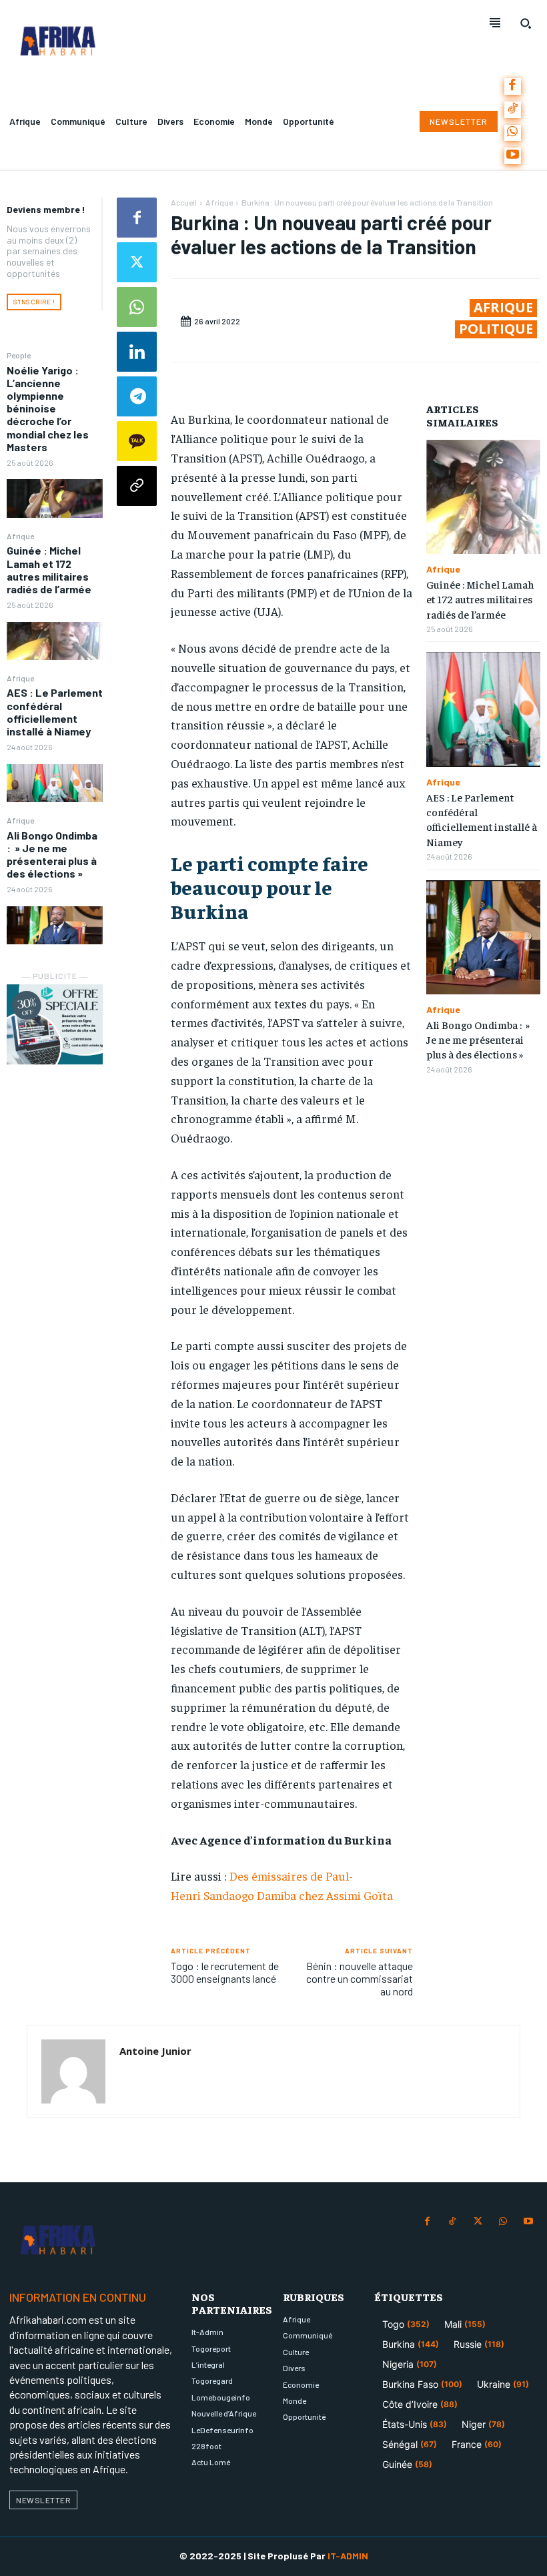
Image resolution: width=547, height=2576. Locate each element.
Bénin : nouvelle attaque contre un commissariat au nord (360, 1978)
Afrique (20, 536)
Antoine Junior (155, 2051)
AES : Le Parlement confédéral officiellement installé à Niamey (55, 712)
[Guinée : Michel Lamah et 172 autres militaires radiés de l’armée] (55, 641)
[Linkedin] (137, 352)
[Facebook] (513, 86)
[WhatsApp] (513, 133)
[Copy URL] (137, 486)
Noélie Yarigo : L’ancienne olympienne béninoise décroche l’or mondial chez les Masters (48, 408)
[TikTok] (513, 110)
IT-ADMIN (348, 2556)
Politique (496, 329)
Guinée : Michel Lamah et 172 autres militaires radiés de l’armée (49, 570)
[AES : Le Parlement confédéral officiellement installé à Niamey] (55, 783)
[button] (526, 23)
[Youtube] (513, 156)
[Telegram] (137, 396)
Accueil (184, 202)
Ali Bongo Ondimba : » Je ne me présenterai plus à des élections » (52, 855)
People (19, 355)
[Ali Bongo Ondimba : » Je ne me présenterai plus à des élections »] (55, 926)
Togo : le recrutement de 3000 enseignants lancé (225, 1972)
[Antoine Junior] (73, 2071)
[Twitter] (137, 262)
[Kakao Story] (137, 441)
